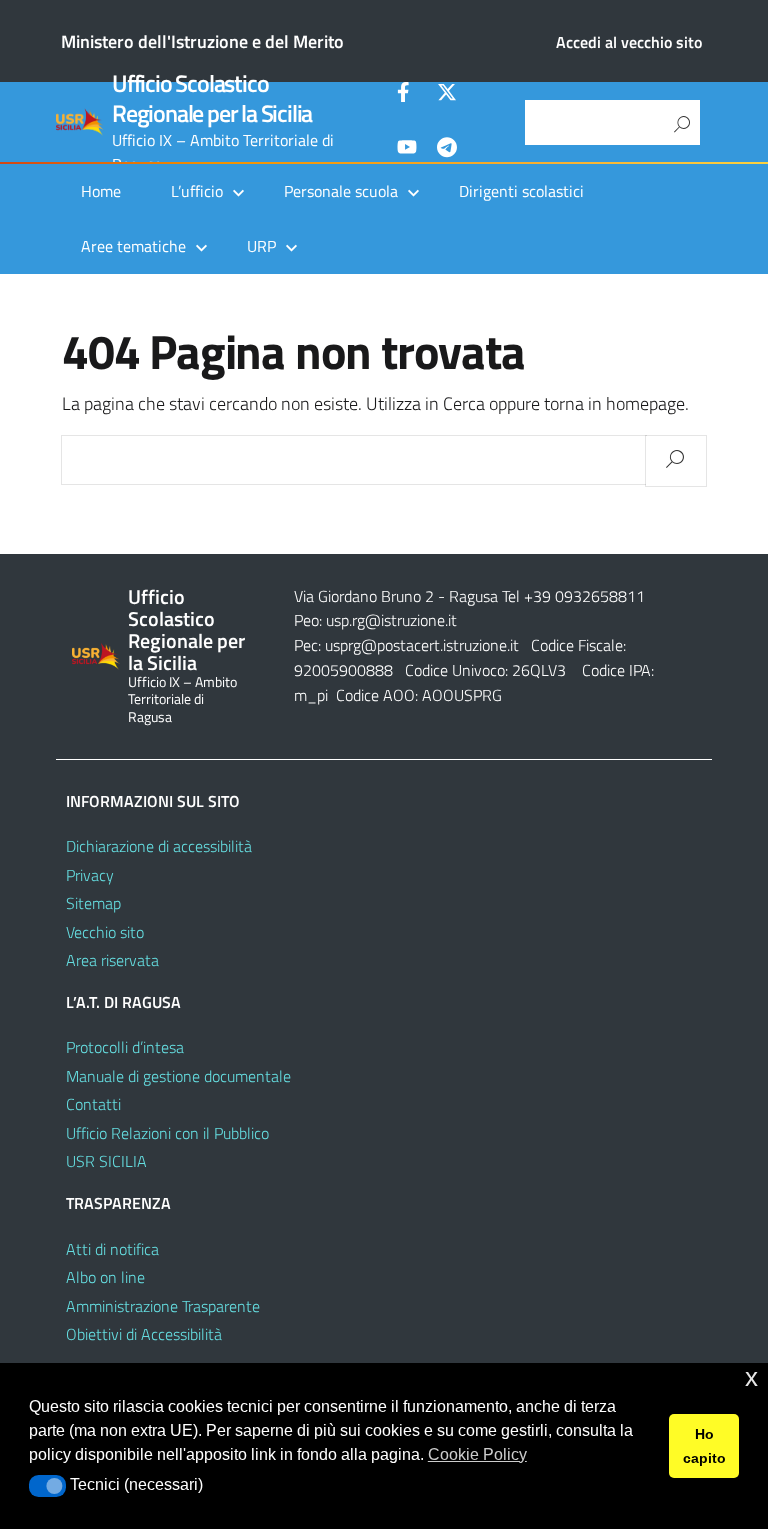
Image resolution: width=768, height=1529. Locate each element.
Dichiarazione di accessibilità (159, 846)
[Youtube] (407, 150)
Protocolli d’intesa (125, 1047)
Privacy (90, 875)
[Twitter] (447, 95)
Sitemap (93, 903)
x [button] (751, 1377)
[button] (47, 1486)
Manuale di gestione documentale (178, 1076)
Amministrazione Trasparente (163, 1306)
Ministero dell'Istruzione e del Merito (202, 41)
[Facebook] (407, 95)
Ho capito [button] (704, 1446)
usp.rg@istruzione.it (391, 620)
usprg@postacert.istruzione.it (422, 645)
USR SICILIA (106, 1161)
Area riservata (112, 960)
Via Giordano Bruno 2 (364, 596)
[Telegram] (447, 150)
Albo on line (105, 1277)
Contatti (93, 1104)
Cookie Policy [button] (477, 1454)
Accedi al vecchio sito (629, 42)
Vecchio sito (105, 932)
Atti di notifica (112, 1249)
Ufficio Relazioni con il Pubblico (167, 1133)
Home (101, 191)
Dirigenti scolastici (521, 191)
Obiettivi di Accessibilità (144, 1334)
